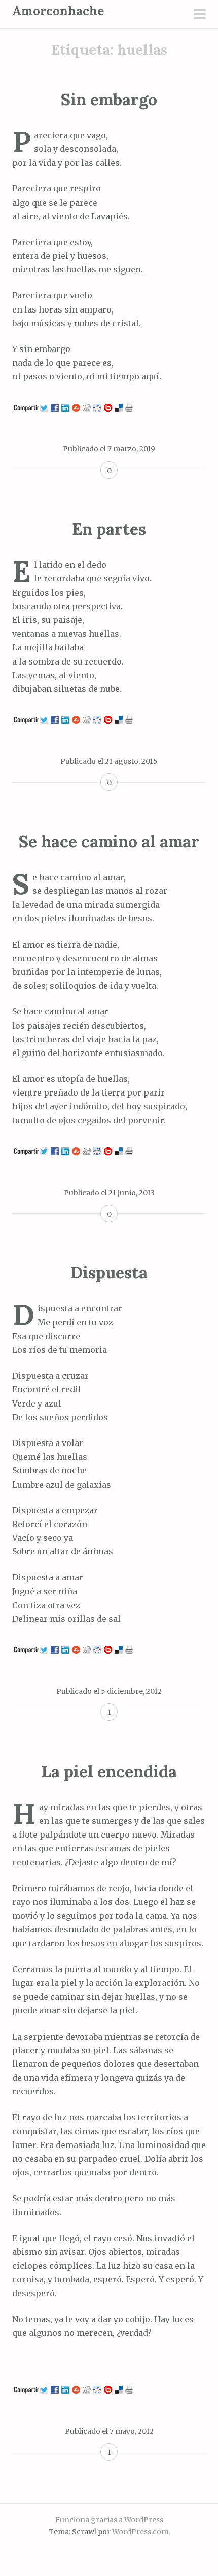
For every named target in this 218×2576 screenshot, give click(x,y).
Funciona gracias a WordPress (109, 2520)
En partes (109, 529)
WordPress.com (140, 2532)
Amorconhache (58, 11)
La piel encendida (109, 1771)
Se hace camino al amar (109, 842)
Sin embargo (109, 100)
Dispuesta (109, 1273)
